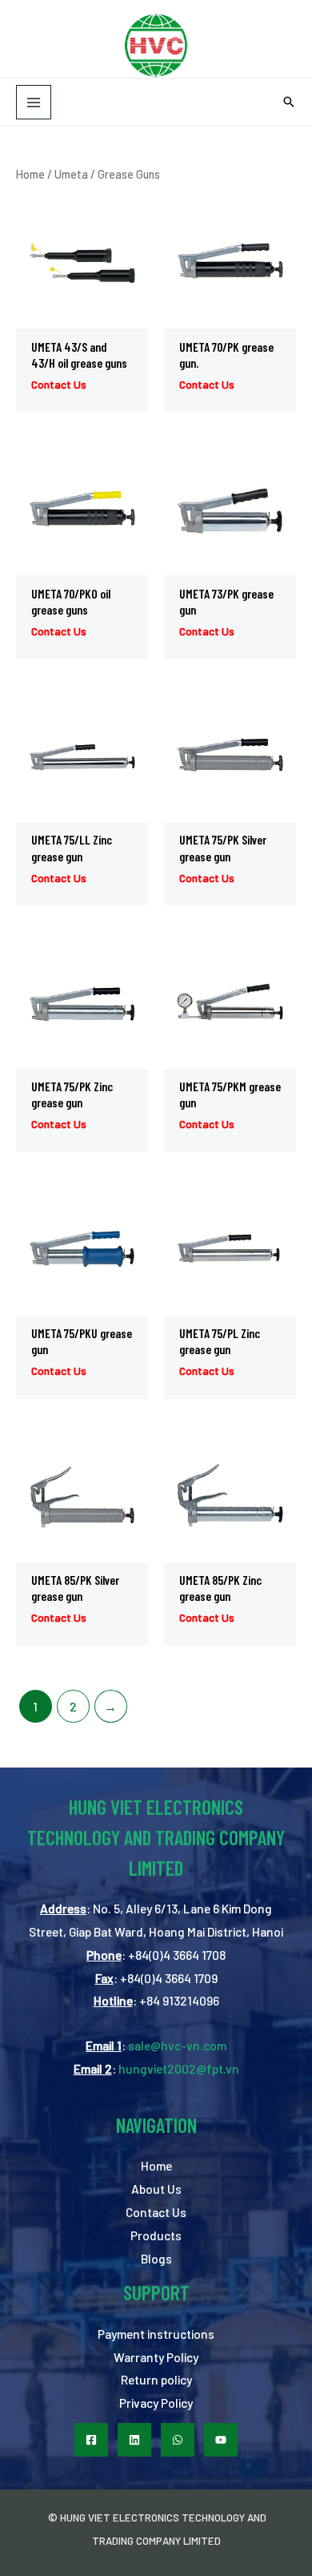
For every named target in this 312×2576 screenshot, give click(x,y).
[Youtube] (221, 2440)
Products (156, 2235)
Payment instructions (156, 2334)
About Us (156, 2189)
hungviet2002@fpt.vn (179, 2068)
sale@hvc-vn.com (177, 2045)
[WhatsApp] (178, 2440)
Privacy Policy (156, 2403)
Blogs (156, 2258)
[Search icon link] (289, 103)
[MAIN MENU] (34, 103)
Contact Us (156, 2212)
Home (30, 174)
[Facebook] (91, 2440)
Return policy (156, 2379)
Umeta (71, 174)
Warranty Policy (156, 2357)
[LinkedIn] (134, 2440)
